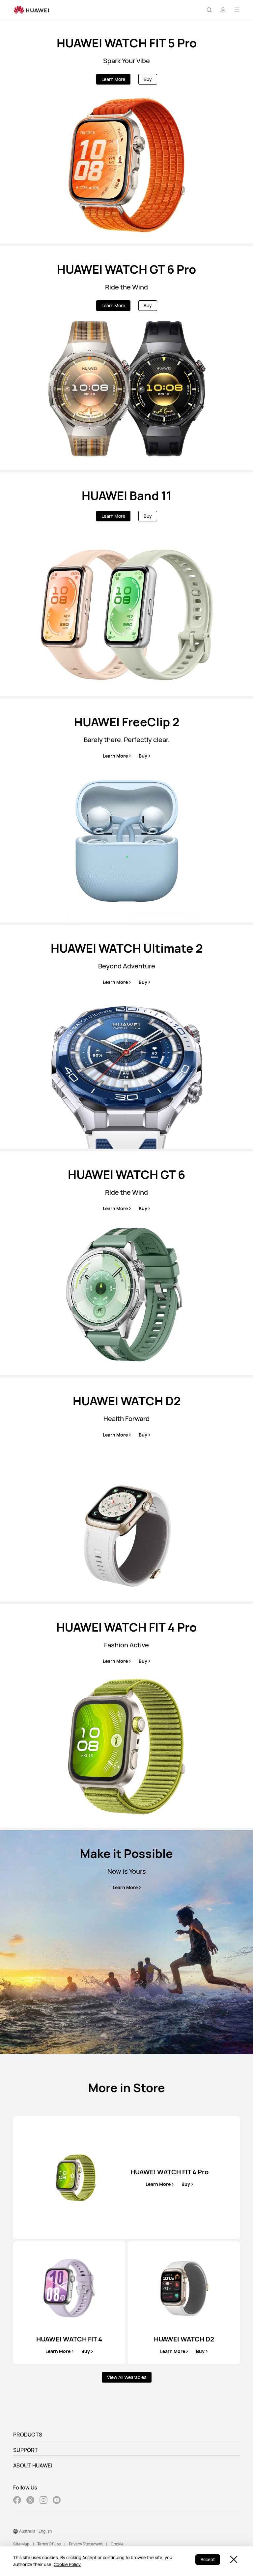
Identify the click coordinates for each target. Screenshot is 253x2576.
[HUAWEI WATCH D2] (126, 1489)
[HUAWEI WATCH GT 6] (126, 1263)
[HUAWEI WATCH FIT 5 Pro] (126, 132)
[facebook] (17, 2501)
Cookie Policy (67, 2564)
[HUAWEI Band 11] (126, 584)
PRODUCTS (28, 2435)
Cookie (117, 2544)
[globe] (15, 2531)
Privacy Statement (86, 2544)
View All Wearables (127, 2377)
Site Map (21, 2544)
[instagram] (43, 2501)
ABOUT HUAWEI (33, 2465)
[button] (209, 10)
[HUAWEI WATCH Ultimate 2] (126, 1037)
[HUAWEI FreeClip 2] (126, 811)
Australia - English (35, 2531)
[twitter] (30, 2501)
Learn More (113, 79)
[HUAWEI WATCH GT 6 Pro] (126, 358)
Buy (148, 79)
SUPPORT (26, 2450)
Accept (208, 2560)
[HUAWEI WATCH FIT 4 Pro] (126, 1716)
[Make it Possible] (126, 1942)
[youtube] (57, 2501)
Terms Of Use (49, 2544)
